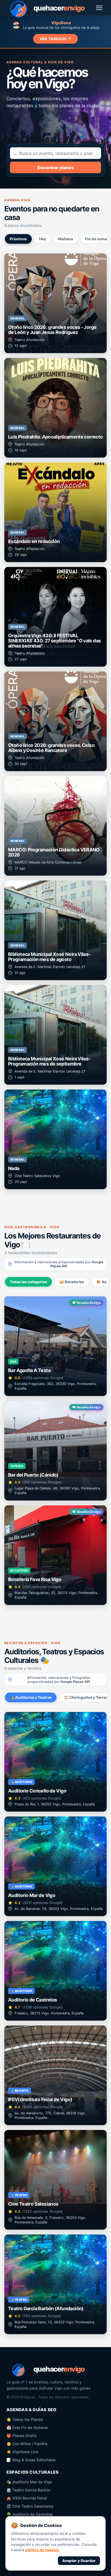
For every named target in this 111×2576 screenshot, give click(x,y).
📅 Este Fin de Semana (27, 2427)
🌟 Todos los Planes (25, 2419)
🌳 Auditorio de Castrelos (30, 2514)
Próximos (18, 239)
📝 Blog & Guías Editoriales (31, 2460)
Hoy (43, 239)
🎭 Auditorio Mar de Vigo (29, 2482)
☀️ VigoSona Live (22, 2452)
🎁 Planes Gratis (22, 2436)
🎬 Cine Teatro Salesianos (30, 2506)
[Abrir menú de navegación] (99, 8)
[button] (55, 303)
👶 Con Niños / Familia (27, 2444)
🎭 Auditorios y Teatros (31, 1697)
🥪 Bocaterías (72, 1282)
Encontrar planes (56, 168)
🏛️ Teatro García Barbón (28, 2490)
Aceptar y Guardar (79, 2561)
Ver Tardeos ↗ (56, 39)
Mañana (66, 239)
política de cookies (42, 2550)
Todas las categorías (28, 1282)
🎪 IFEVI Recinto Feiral (27, 2498)
